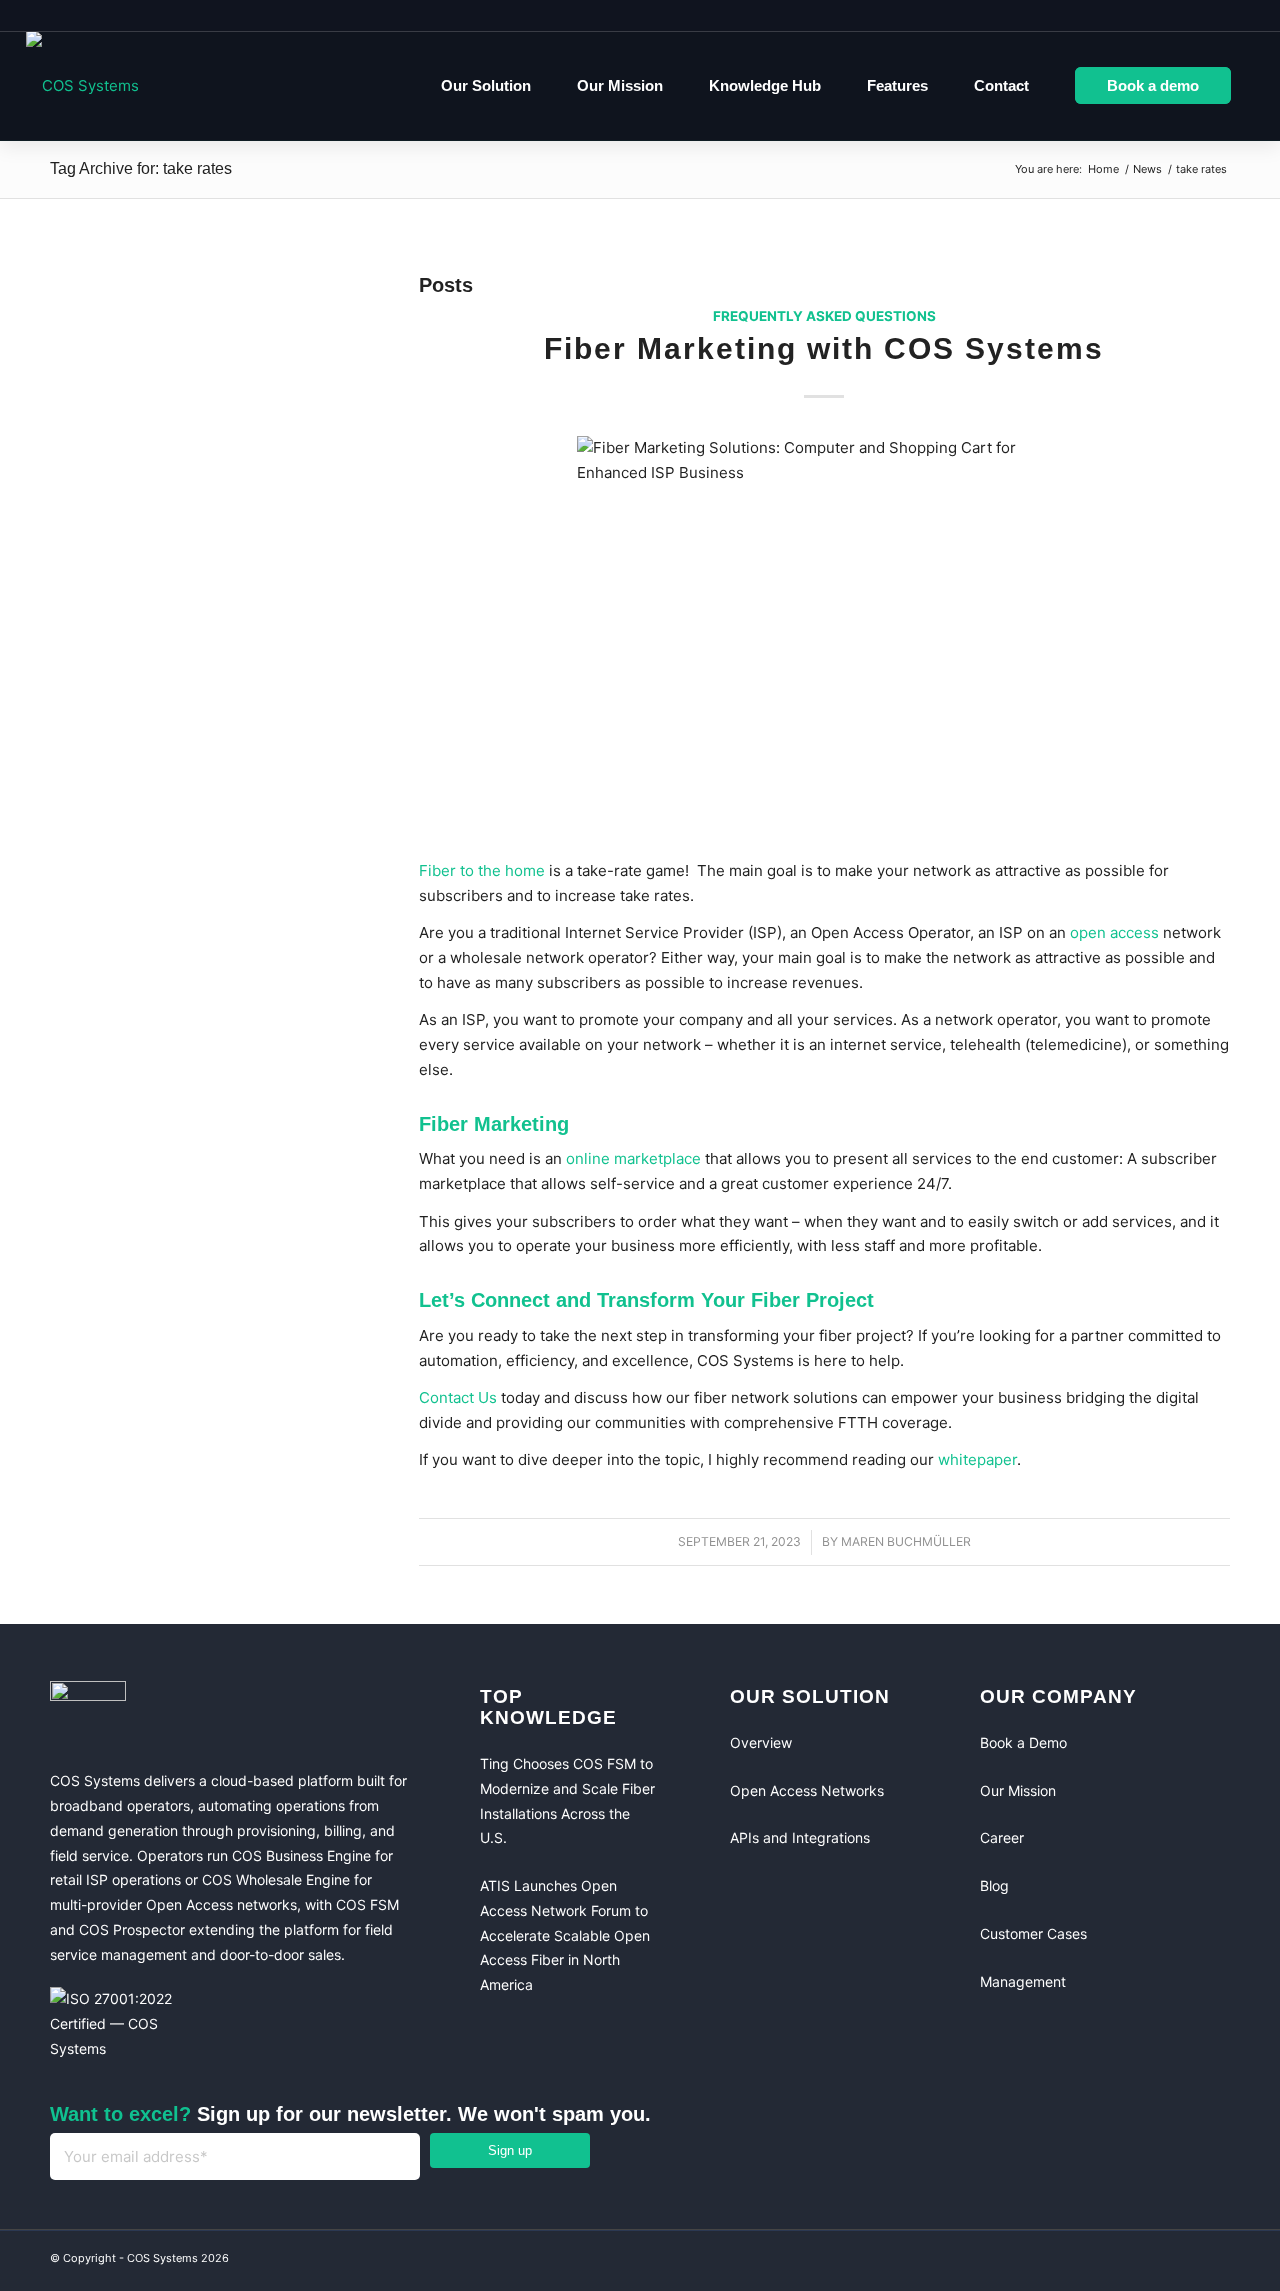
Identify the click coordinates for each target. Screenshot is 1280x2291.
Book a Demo (1023, 1742)
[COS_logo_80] (82, 86)
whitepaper (977, 1459)
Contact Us (458, 1397)
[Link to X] (1210, 2261)
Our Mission (1018, 1790)
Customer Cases (1033, 1933)
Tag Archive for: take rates (141, 168)
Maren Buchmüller (906, 1541)
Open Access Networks (807, 1790)
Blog (994, 1885)
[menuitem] (486, 86)
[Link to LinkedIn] (1170, 2261)
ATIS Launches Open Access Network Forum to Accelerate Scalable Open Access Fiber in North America (565, 1935)
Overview (761, 1742)
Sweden (1214, 15)
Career (1002, 1837)
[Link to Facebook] (1130, 2261)
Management (1023, 1981)
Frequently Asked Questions (824, 316)
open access (1114, 932)
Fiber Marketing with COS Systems (824, 348)
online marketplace (633, 1158)
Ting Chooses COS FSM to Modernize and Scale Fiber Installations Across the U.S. (567, 1800)
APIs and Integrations (800, 1837)
